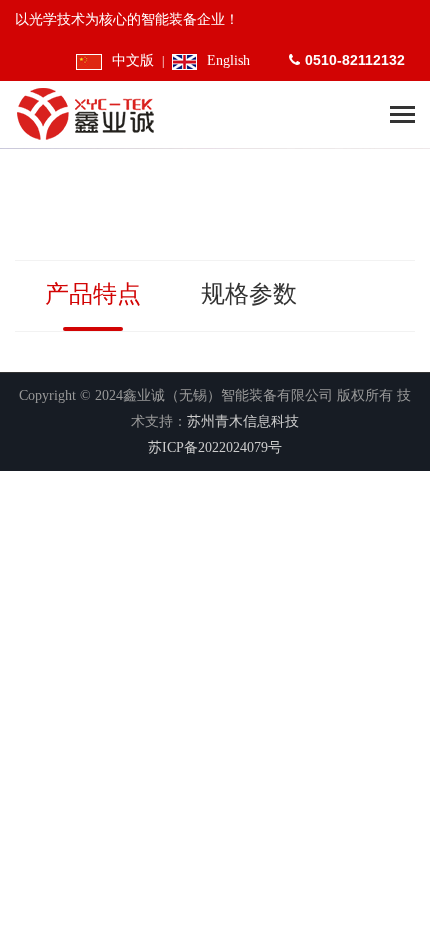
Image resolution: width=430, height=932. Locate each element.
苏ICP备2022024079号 (215, 447)
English (228, 60)
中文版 (132, 60)
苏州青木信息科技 (243, 421)
